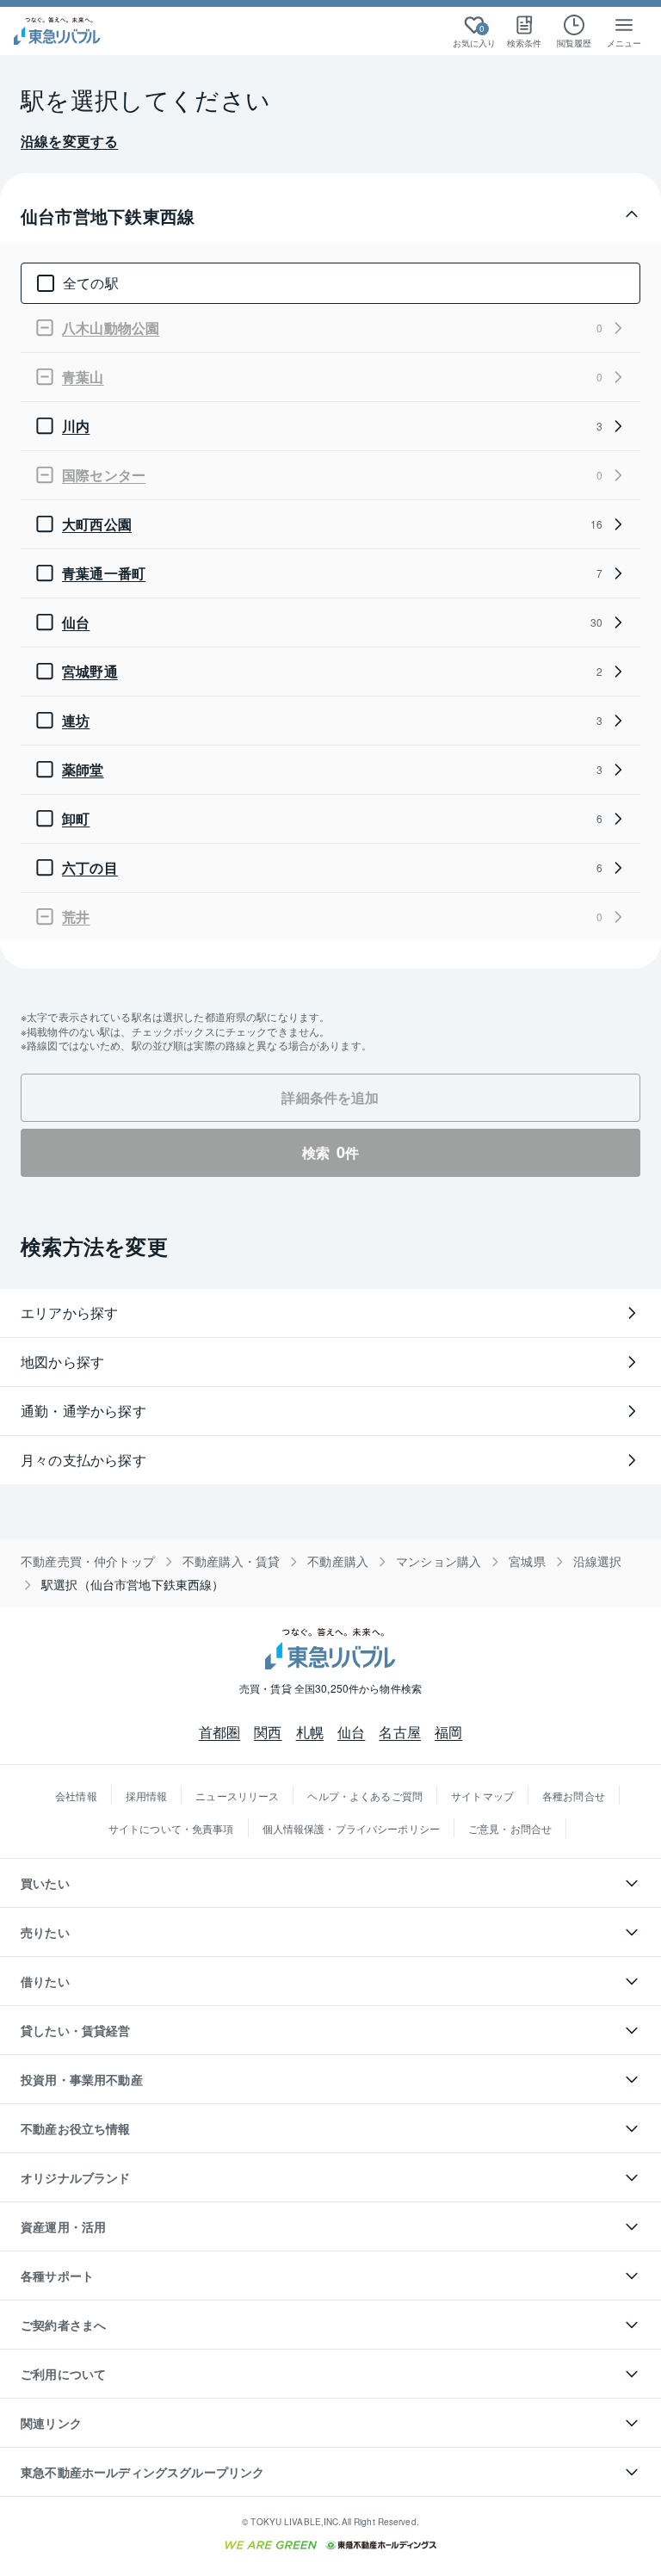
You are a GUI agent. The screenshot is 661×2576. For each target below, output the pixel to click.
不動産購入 (338, 1561)
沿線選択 (598, 1561)
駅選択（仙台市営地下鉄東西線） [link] (133, 1585)
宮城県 (527, 1561)
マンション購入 (439, 1561)
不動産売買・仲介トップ (88, 1561)
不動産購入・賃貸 (231, 1561)
